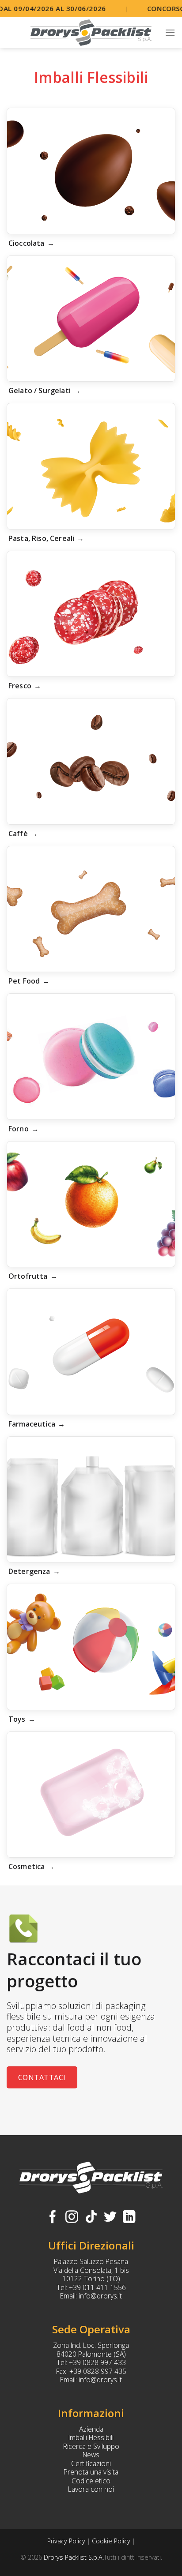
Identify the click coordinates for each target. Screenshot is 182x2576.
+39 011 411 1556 (97, 2287)
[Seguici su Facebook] (53, 2218)
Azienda (91, 2429)
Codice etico (91, 2481)
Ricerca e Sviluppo (91, 2446)
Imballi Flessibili (91, 2437)
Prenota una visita (91, 2472)
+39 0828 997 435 (98, 2371)
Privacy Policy (66, 2541)
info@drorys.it (100, 2296)
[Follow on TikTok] (91, 2218)
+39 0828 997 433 (97, 2362)
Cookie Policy (111, 2541)
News (91, 2455)
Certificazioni (91, 2463)
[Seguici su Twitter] (110, 2218)
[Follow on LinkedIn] (129, 2218)
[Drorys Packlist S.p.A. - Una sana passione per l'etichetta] (91, 33)
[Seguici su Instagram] (72, 2218)
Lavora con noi (91, 2489)
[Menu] (170, 32)
